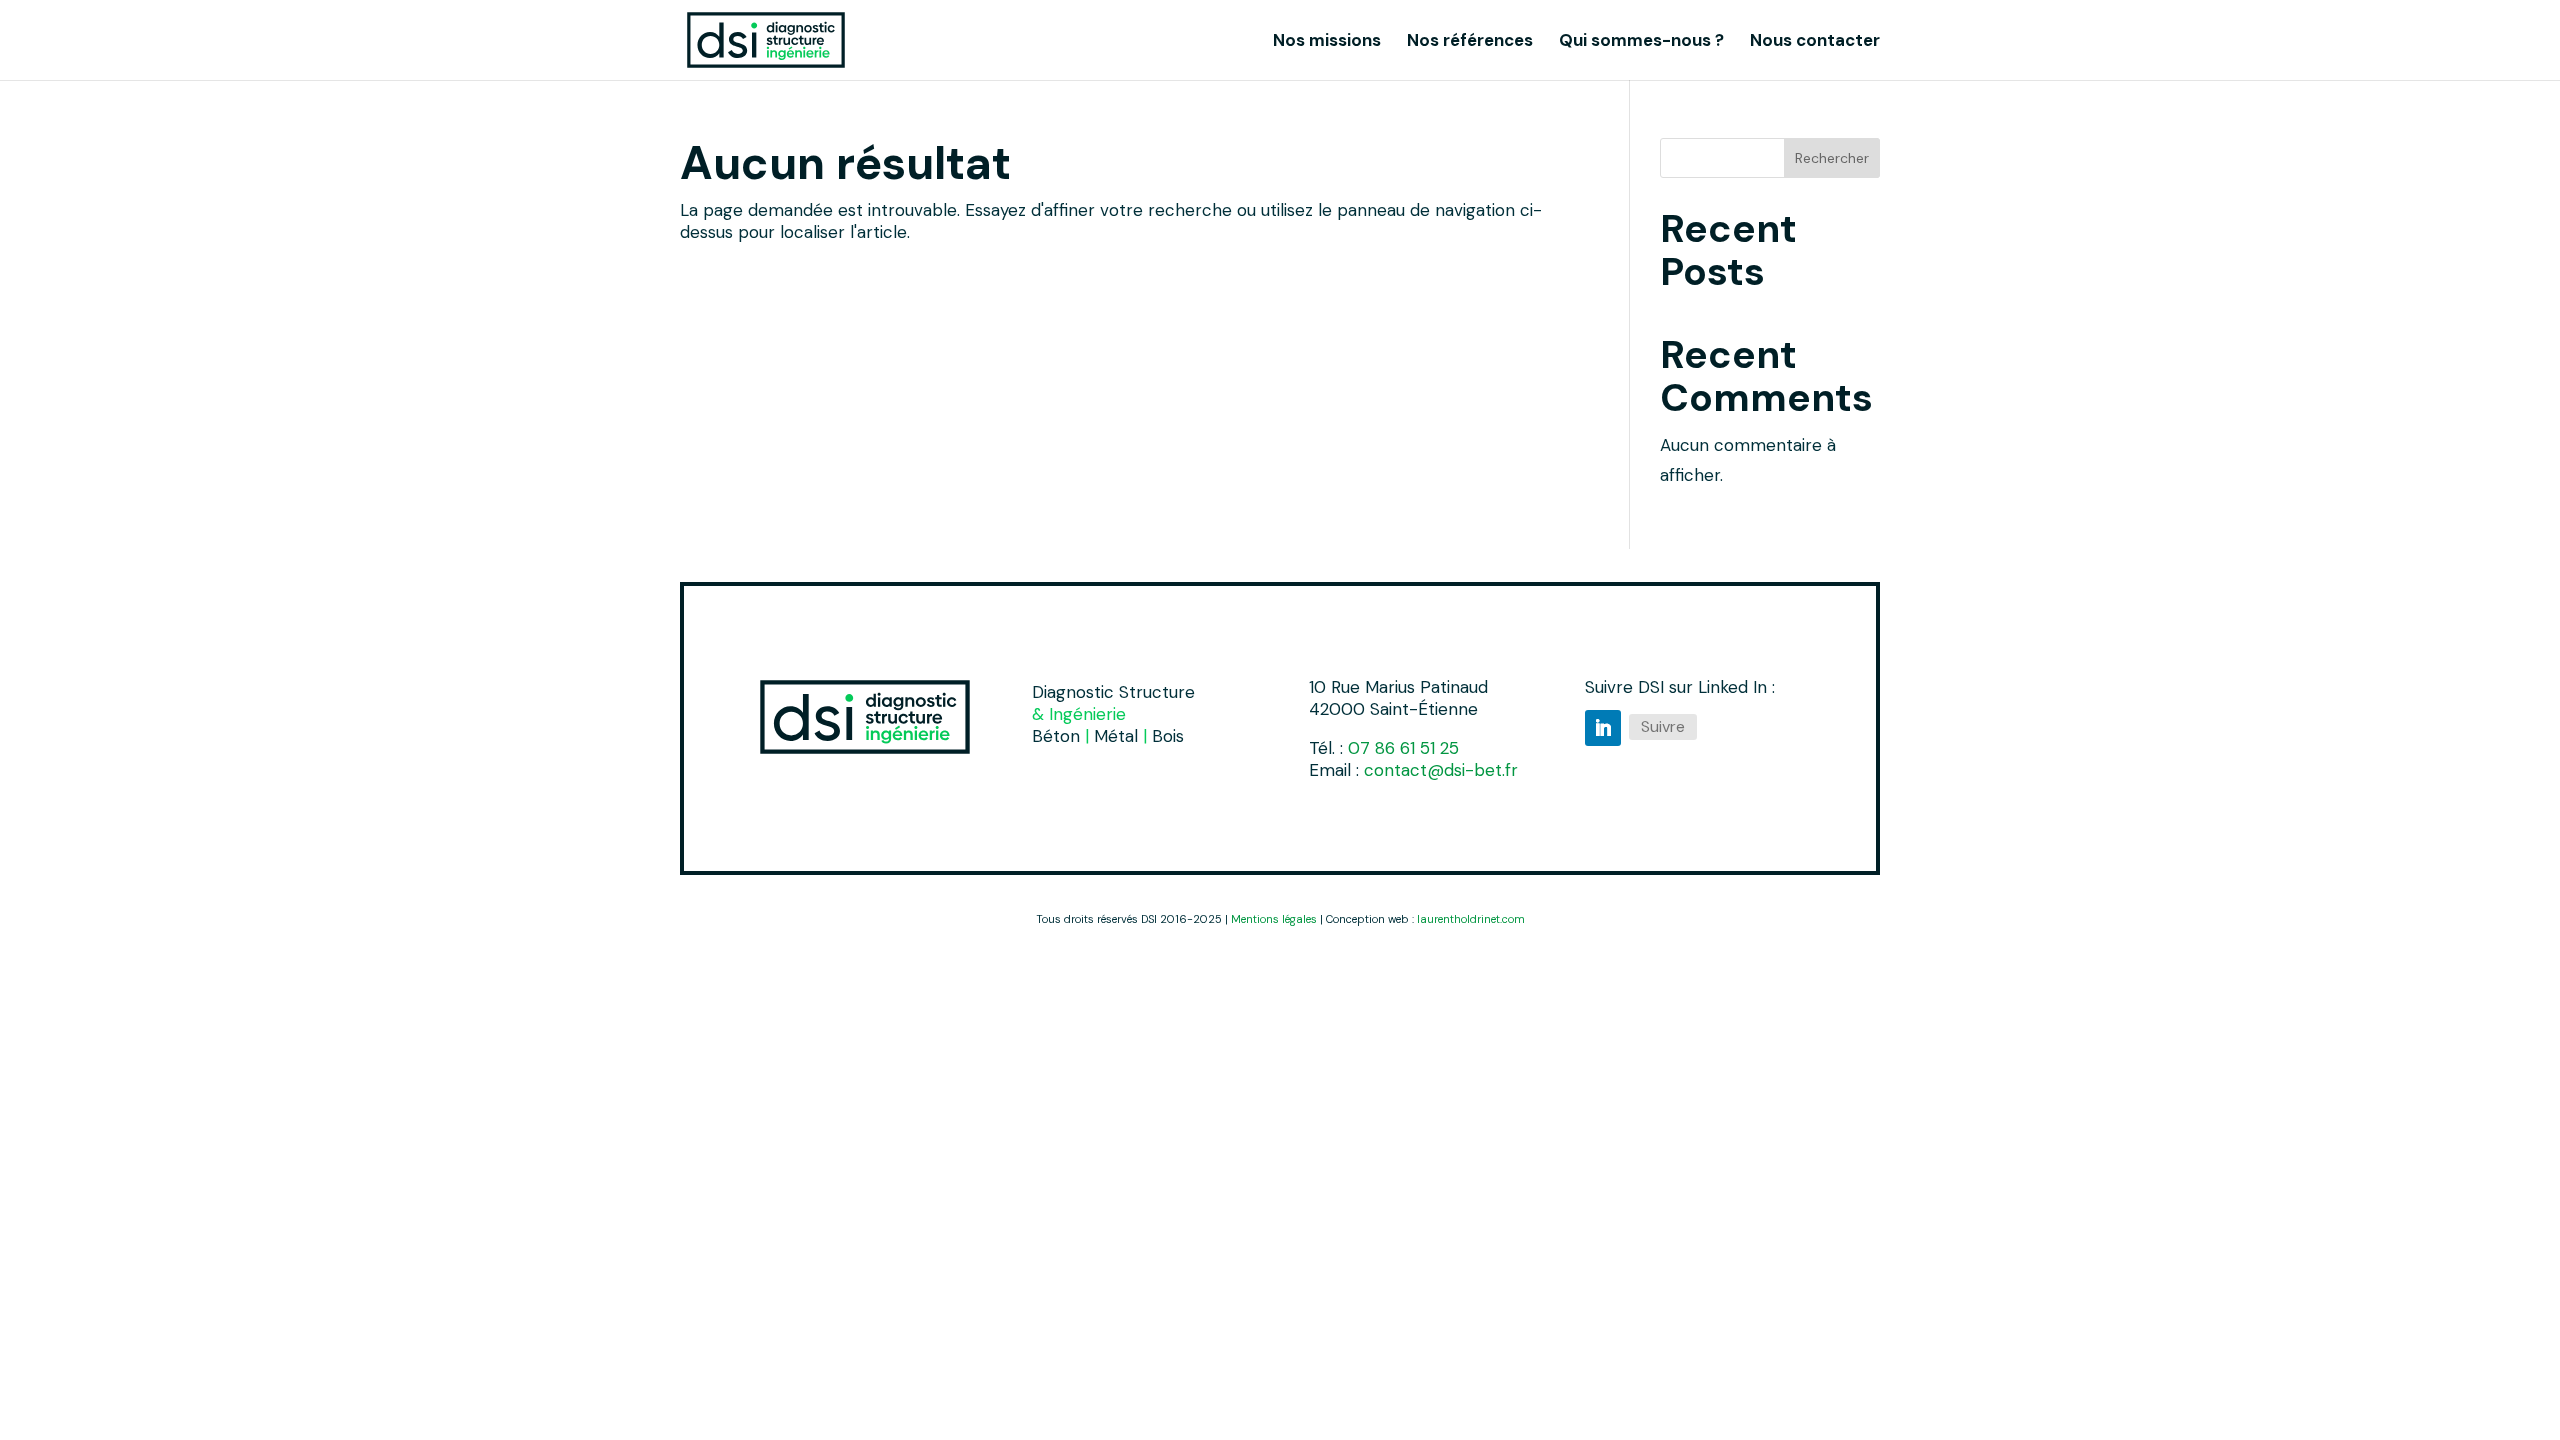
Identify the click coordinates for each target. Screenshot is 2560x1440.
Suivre (1663, 726)
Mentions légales (1274, 919)
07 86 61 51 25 (1403, 748)
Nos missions (1327, 42)
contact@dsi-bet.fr (1441, 770)
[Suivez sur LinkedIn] (1603, 728)
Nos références (1470, 42)
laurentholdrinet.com (1471, 919)
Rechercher (1832, 158)
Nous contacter (1815, 42)
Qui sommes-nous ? (1641, 42)
